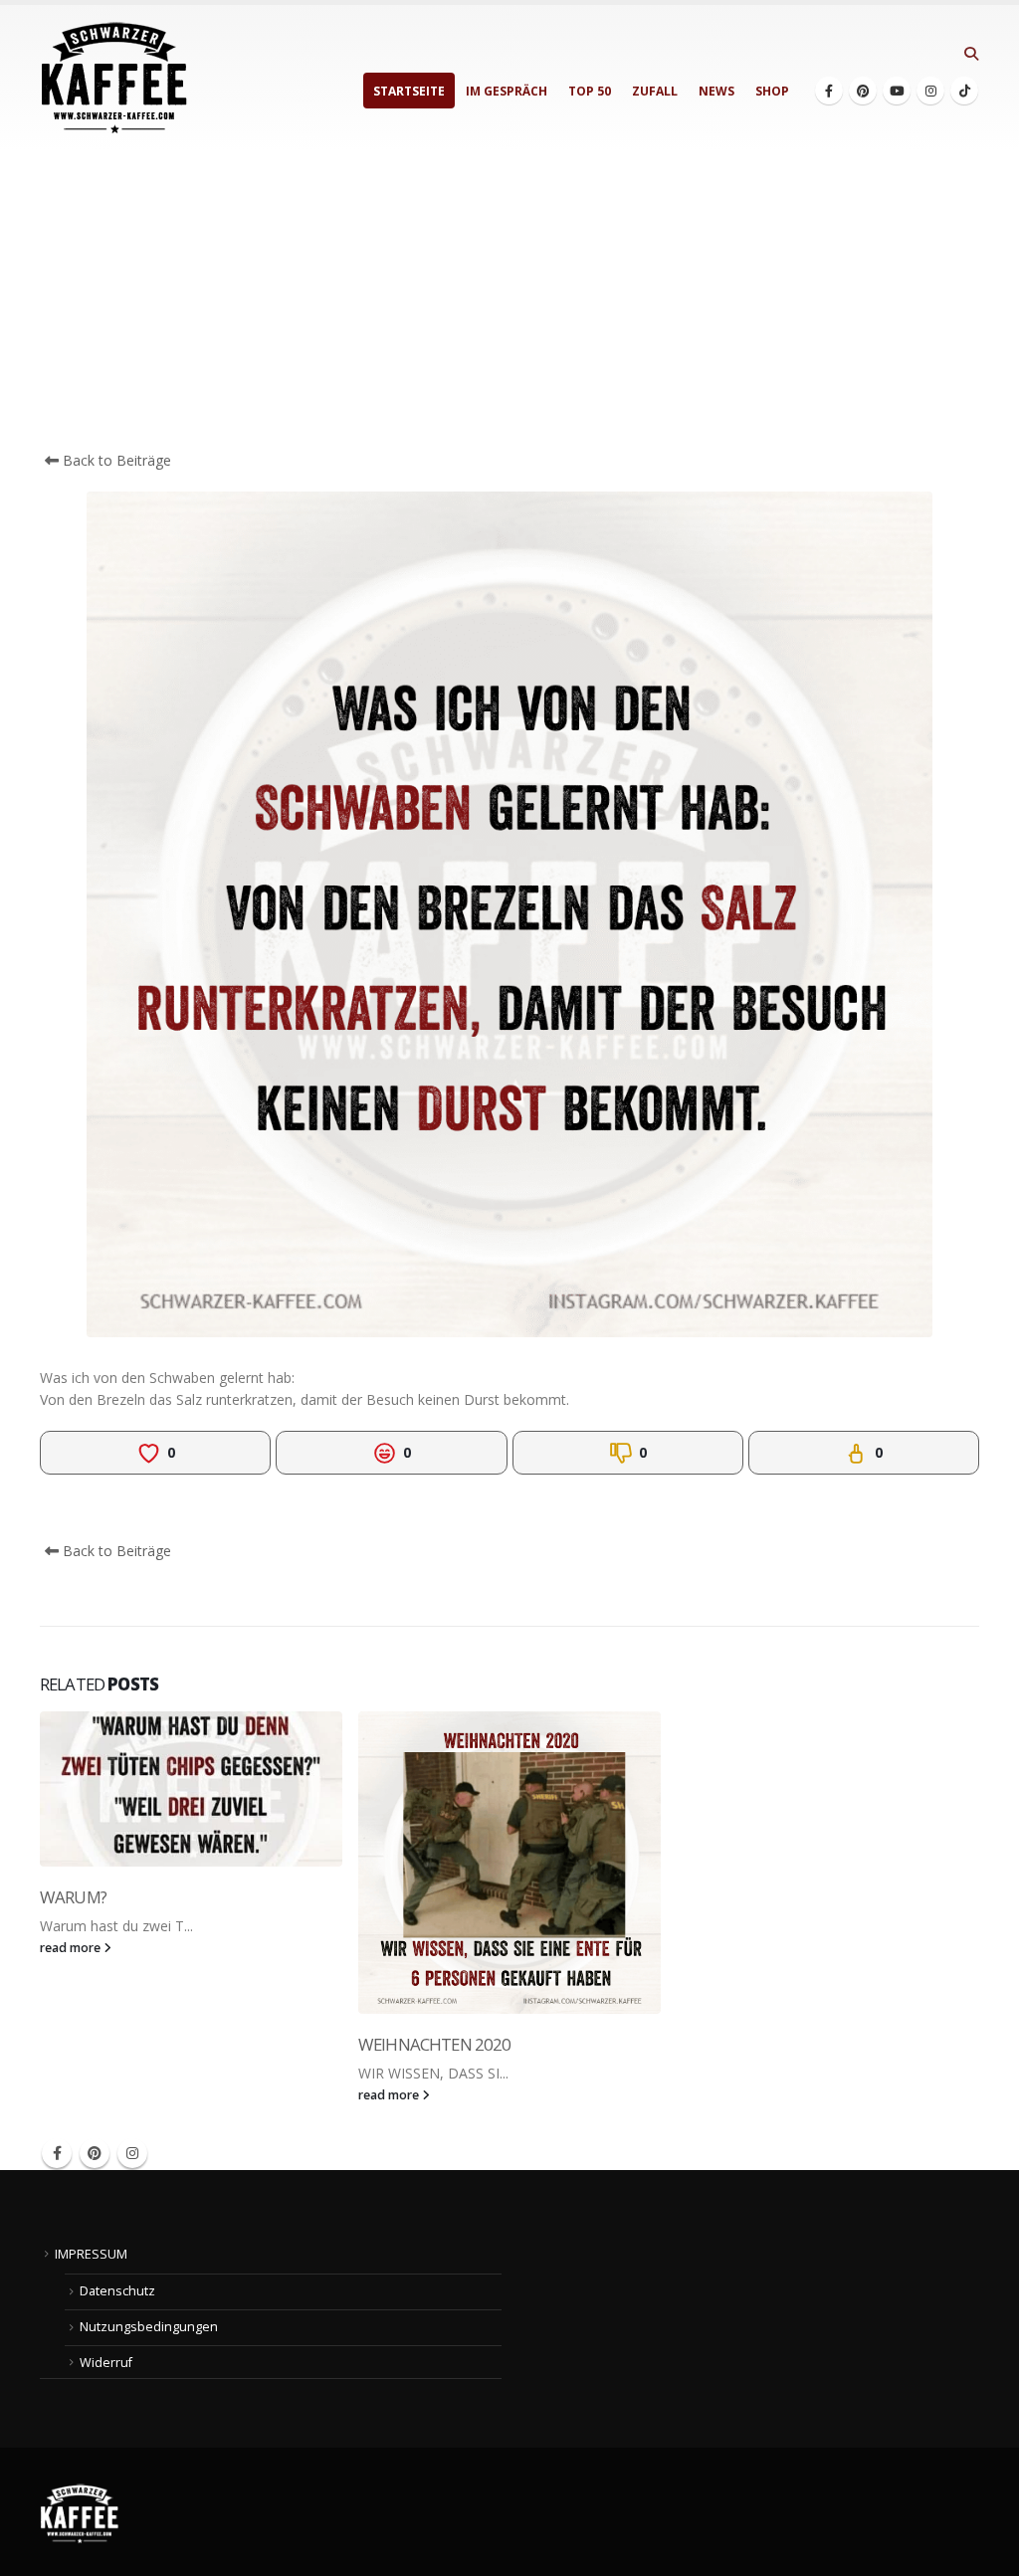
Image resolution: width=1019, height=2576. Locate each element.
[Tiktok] (964, 91)
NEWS (716, 91)
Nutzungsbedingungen (149, 2327)
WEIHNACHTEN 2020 (435, 2044)
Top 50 (590, 91)
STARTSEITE (409, 91)
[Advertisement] (509, 300)
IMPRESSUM (91, 2254)
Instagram (132, 2153)
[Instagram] (930, 91)
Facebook (57, 2153)
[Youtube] (897, 91)
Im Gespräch (507, 91)
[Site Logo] (114, 78)
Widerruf (106, 2363)
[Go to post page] (191, 1789)
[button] (971, 54)
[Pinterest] (863, 91)
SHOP (772, 91)
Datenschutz (117, 2291)
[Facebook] (829, 91)
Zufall (655, 91)
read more (72, 1948)
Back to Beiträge (115, 460)
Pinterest (95, 2153)
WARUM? (73, 1897)
